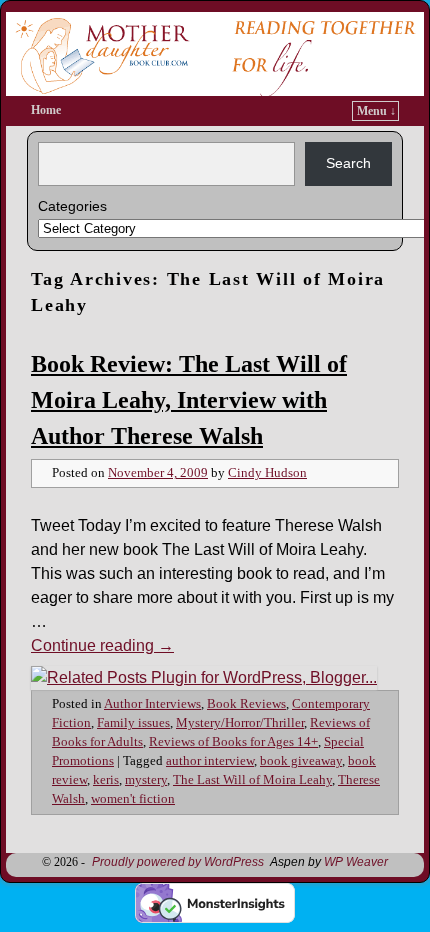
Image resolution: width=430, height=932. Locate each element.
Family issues (133, 723)
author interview (210, 761)
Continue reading (102, 645)
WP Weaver (356, 862)
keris (106, 780)
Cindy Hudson (267, 473)
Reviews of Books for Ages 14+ (233, 742)
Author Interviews (152, 704)
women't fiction (133, 799)
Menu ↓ (376, 111)
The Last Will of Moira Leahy (252, 780)
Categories (72, 206)
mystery (146, 780)
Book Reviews (246, 704)
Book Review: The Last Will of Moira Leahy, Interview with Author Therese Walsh (189, 400)
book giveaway (301, 761)
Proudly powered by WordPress (178, 862)
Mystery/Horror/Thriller (240, 723)
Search (348, 163)
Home (46, 110)
